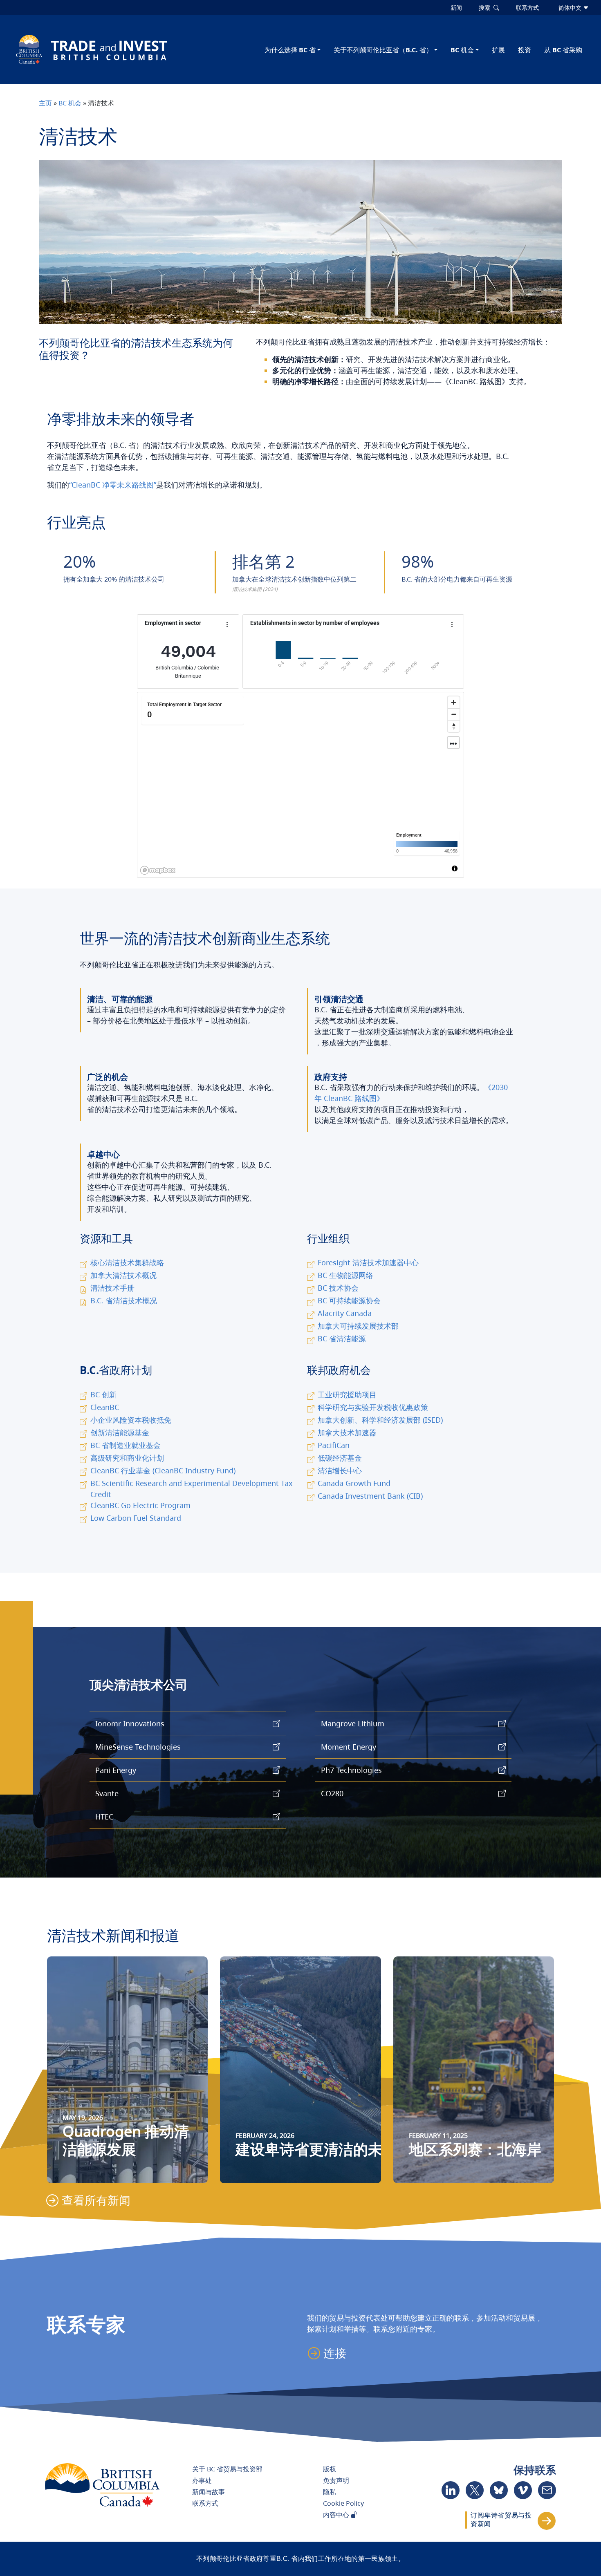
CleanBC (105, 1407)
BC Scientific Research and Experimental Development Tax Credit (192, 1489)
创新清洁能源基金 (120, 1432)
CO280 (332, 1793)
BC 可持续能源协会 (349, 1300)
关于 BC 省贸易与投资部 (227, 2469)
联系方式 (205, 2503)
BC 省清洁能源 (342, 1338)
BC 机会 (462, 50)
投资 (525, 50)
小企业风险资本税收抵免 (131, 1420)
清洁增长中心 (340, 1470)
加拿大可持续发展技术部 (358, 1326)
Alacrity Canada (345, 1313)
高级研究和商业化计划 (127, 1458)
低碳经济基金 (340, 1458)
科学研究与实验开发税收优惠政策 (373, 1407)
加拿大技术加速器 (347, 1432)
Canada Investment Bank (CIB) (370, 1496)
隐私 (330, 2492)
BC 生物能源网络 (345, 1275)
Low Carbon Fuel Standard (136, 1518)
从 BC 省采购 (563, 50)
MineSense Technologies (138, 1747)
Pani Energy (116, 1770)
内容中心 (337, 2515)
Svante (107, 1793)
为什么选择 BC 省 (290, 50)
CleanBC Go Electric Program (140, 1505)
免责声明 (336, 2480)
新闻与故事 (209, 2492)
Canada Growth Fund (354, 1483)
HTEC (104, 1817)
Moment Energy (349, 1747)
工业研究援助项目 (347, 1394)
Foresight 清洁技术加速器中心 (368, 1262)
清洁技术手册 (112, 1288)
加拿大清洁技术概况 (123, 1275)
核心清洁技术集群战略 (127, 1262)
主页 (45, 103)
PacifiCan (334, 1445)
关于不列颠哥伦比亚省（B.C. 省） (383, 50)
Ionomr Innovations (130, 1723)
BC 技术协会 (338, 1288)
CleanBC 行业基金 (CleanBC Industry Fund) (163, 1470)
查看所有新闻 (96, 2200)
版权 (330, 2469)
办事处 (202, 2480)
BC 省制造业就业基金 (126, 1445)
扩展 (498, 50)
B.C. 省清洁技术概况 (124, 1300)
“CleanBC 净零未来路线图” (113, 485)
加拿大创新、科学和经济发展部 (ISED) (380, 1420)
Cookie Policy (343, 2503)
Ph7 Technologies (351, 1770)
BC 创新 (103, 1394)
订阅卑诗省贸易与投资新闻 (501, 2520)
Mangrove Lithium (353, 1723)
